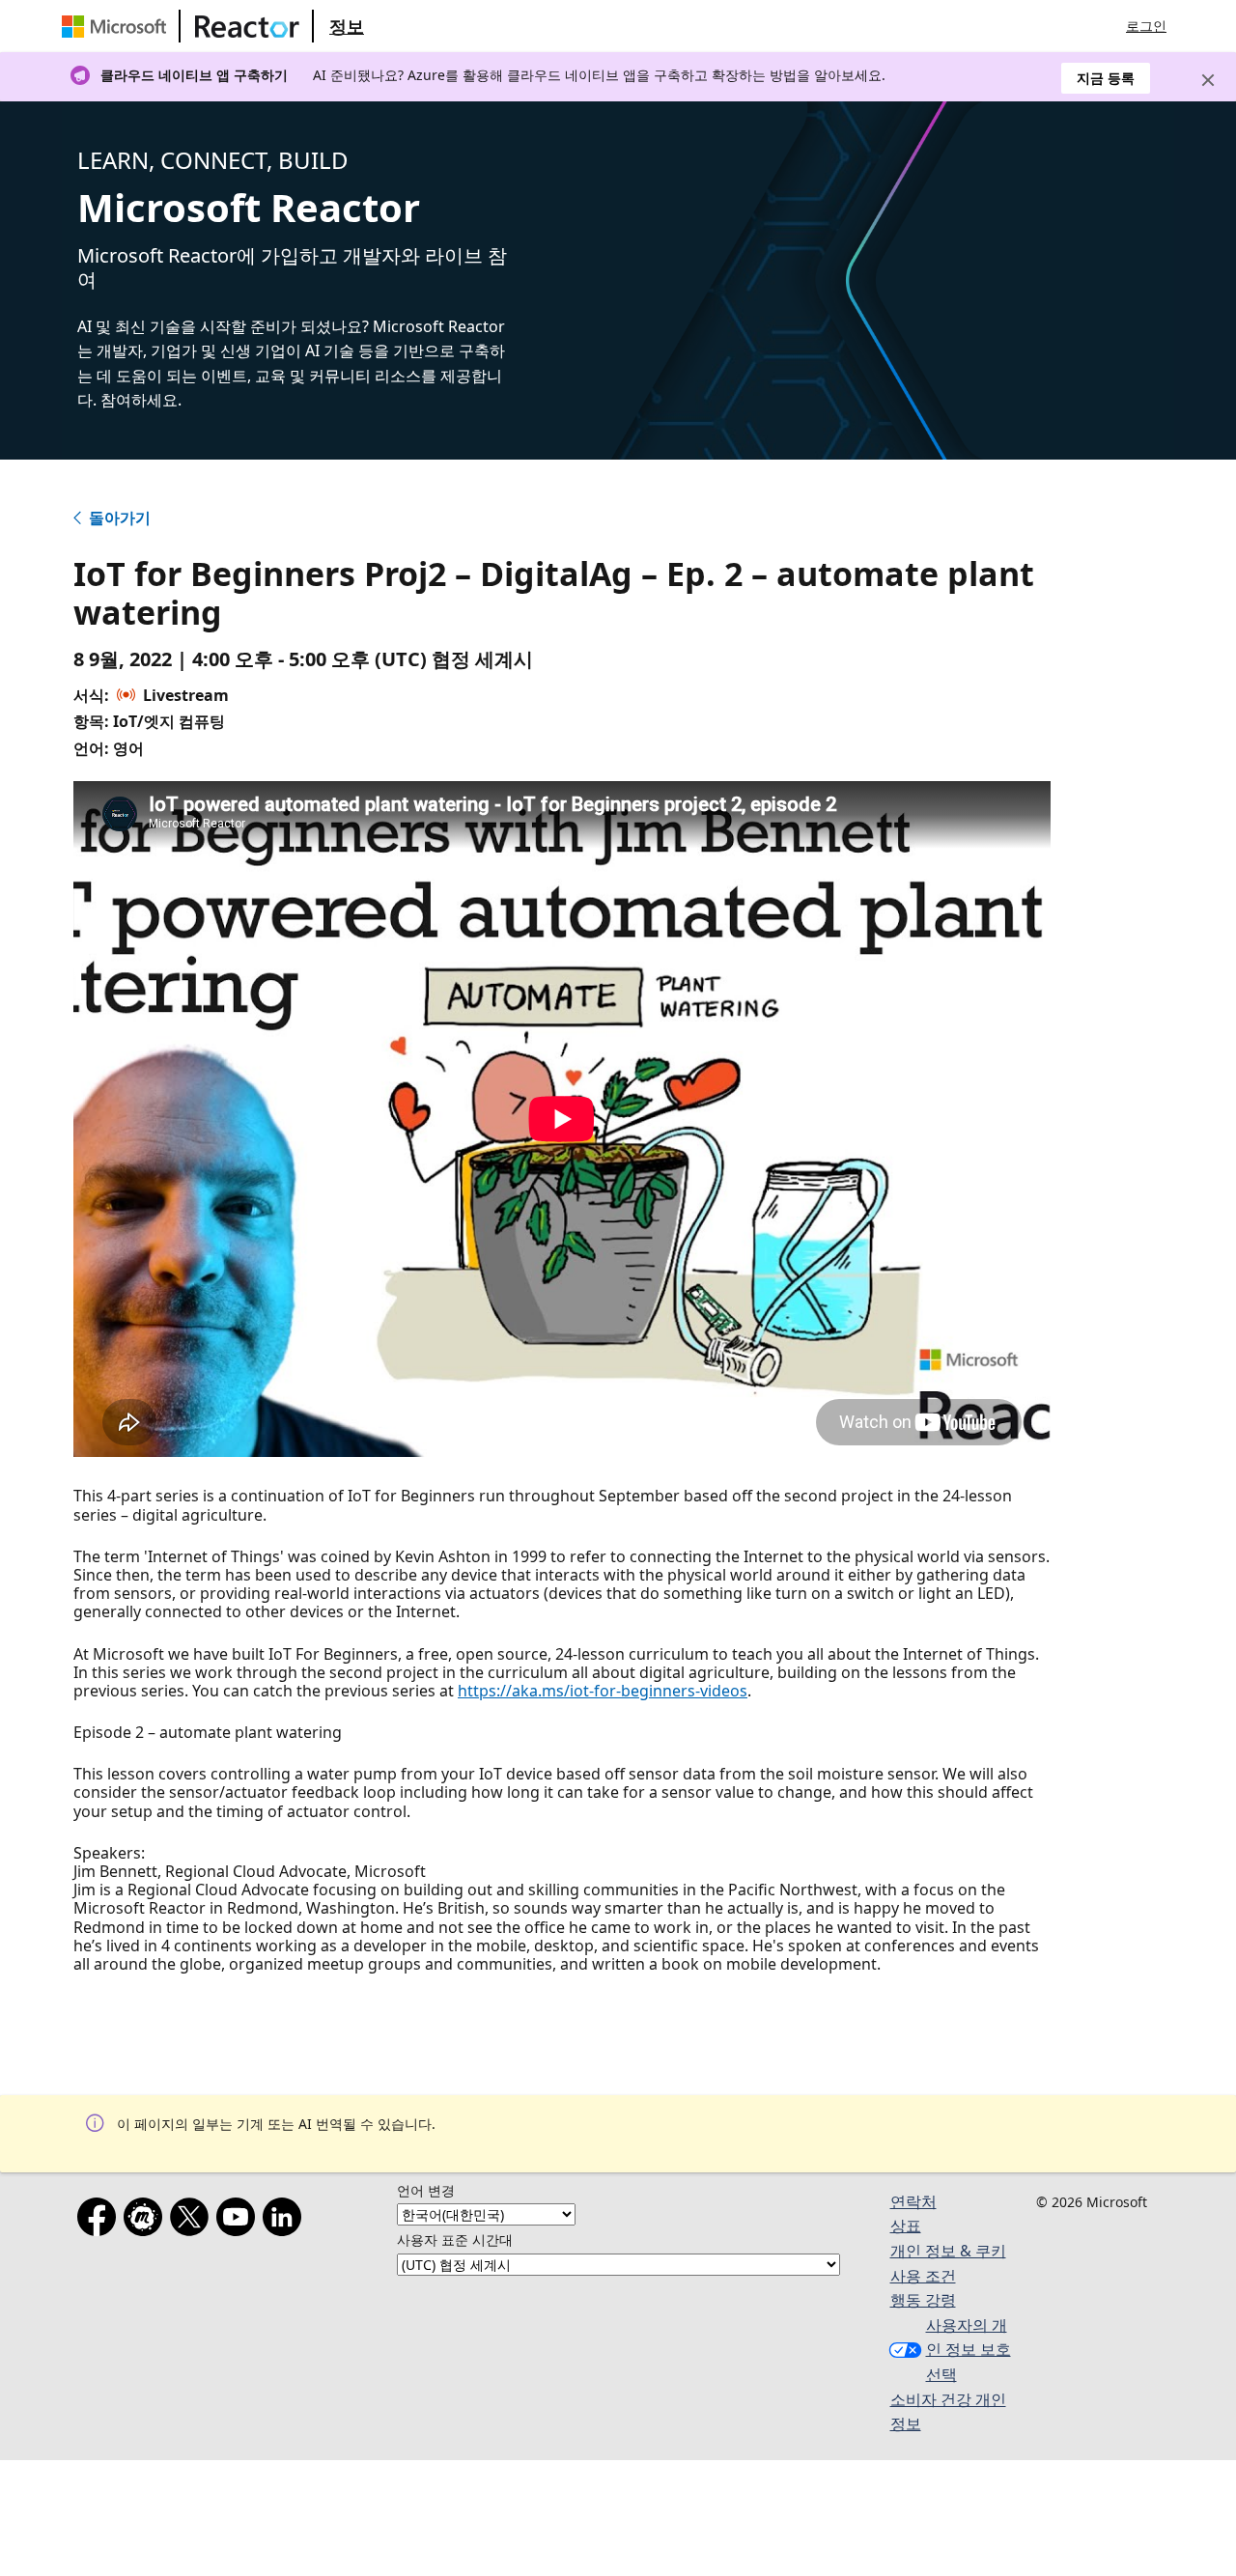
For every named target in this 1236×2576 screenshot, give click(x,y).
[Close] (1208, 80)
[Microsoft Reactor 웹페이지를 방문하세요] (247, 26)
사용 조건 (923, 2276)
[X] (193, 2221)
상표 (906, 2226)
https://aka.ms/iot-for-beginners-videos (603, 1691)
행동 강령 (923, 2300)
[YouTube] (239, 2221)
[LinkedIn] (286, 2221)
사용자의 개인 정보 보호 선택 (969, 2350)
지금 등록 (1106, 78)
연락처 (913, 2201)
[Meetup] (147, 2221)
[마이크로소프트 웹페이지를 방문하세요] (118, 26)
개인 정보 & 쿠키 (948, 2251)
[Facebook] (100, 2221)
